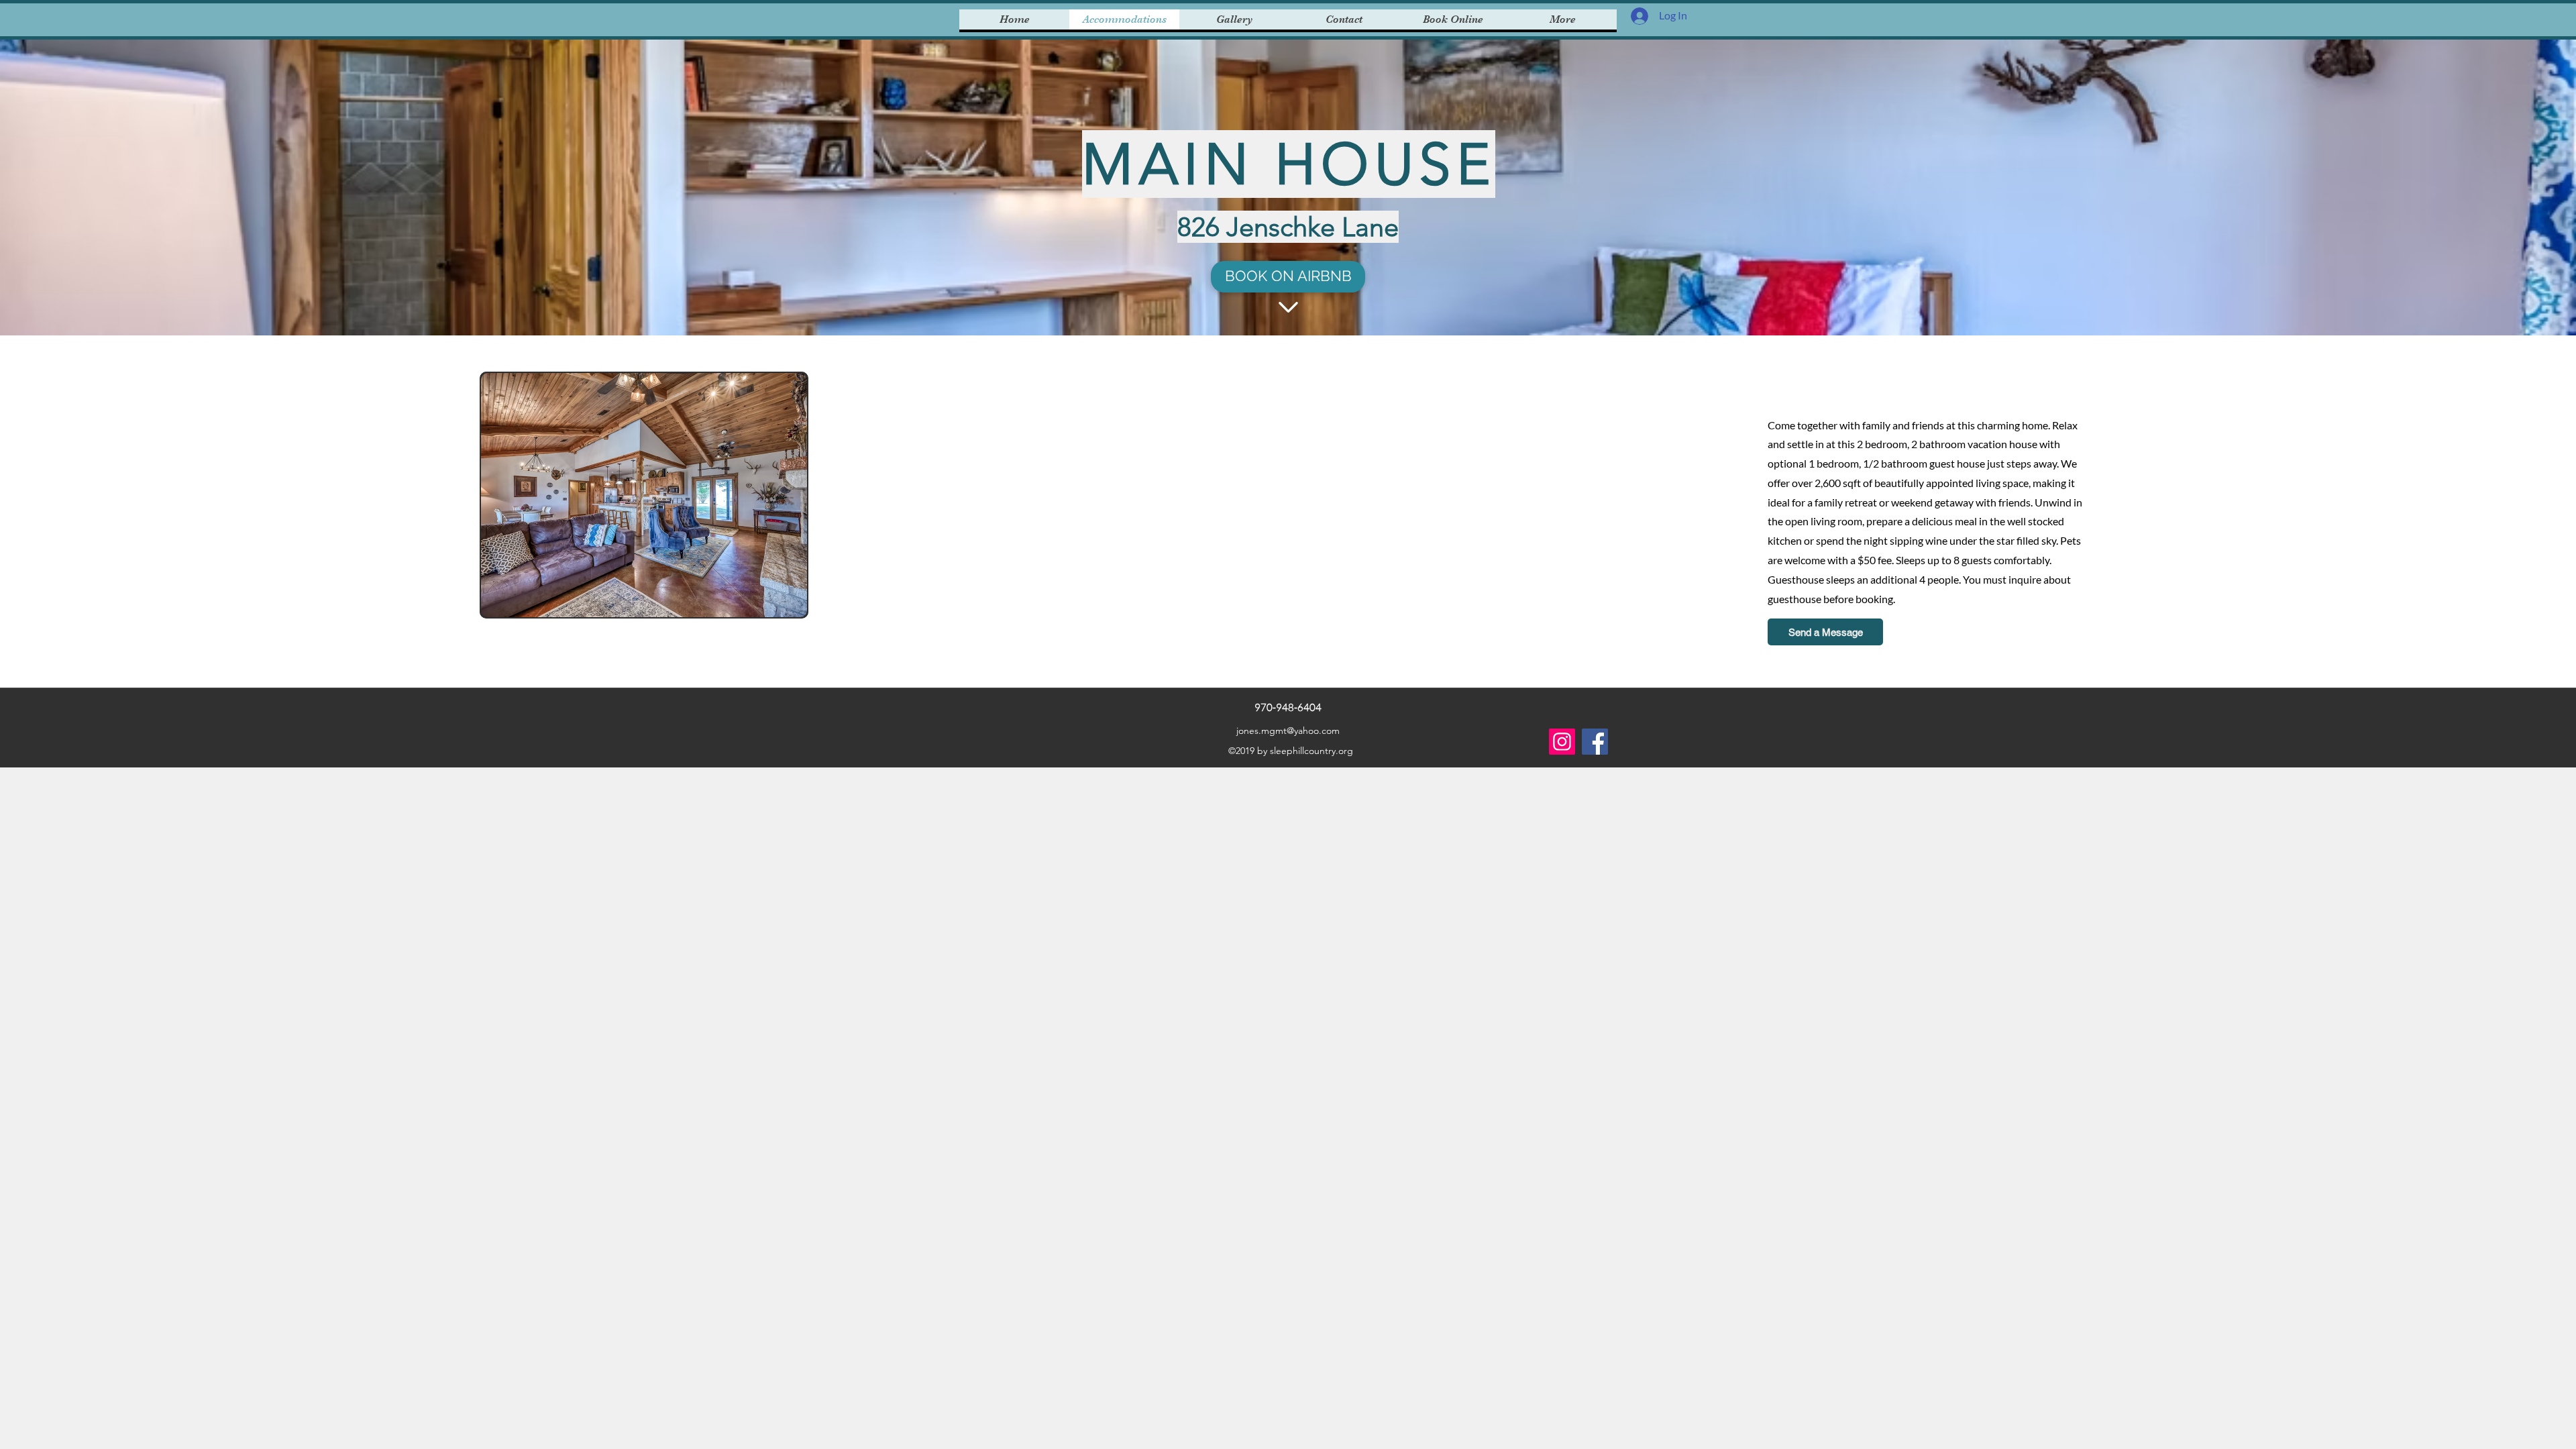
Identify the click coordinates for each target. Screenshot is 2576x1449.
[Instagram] (1562, 742)
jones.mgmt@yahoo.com (1288, 731)
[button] (644, 495)
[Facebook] (1595, 742)
